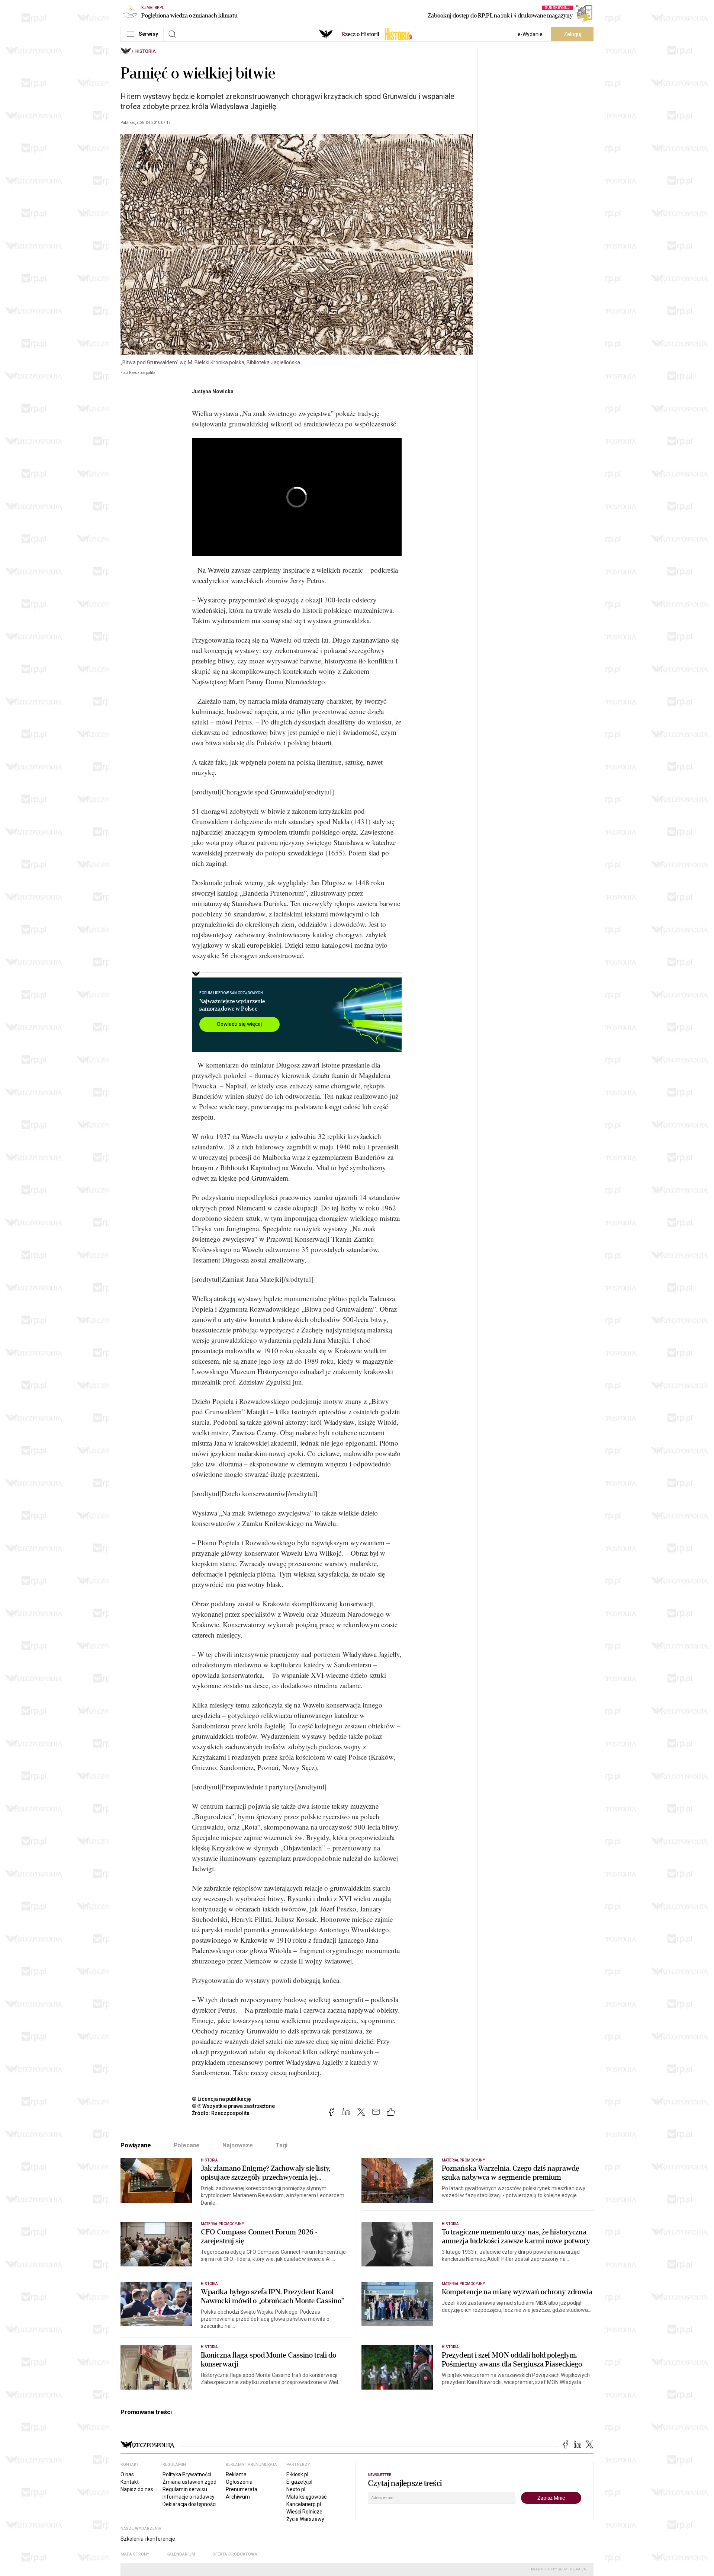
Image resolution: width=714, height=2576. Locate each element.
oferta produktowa (235, 2554)
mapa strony (135, 2554)
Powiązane (136, 2145)
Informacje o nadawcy (189, 2497)
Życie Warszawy (305, 2519)
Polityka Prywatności (187, 2474)
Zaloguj (573, 34)
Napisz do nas (137, 2489)
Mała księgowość (306, 2497)
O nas (127, 2474)
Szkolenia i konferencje (148, 2539)
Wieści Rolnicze (304, 2512)
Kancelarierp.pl (304, 2504)
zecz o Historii (360, 34)
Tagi (282, 2145)
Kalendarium (181, 2554)
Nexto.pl (296, 2489)
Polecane (187, 2145)
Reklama (236, 2474)
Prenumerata (242, 2489)
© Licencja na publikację (222, 2099)
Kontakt (130, 2482)
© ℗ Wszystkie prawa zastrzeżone (233, 2106)
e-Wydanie (530, 34)
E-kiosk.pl (297, 2474)
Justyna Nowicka (213, 391)
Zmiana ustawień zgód (189, 2482)
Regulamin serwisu (185, 2489)
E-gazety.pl (299, 2482)
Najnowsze (238, 2145)
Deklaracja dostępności (189, 2504)
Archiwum (238, 2497)
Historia (146, 51)
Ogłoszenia (239, 2482)
